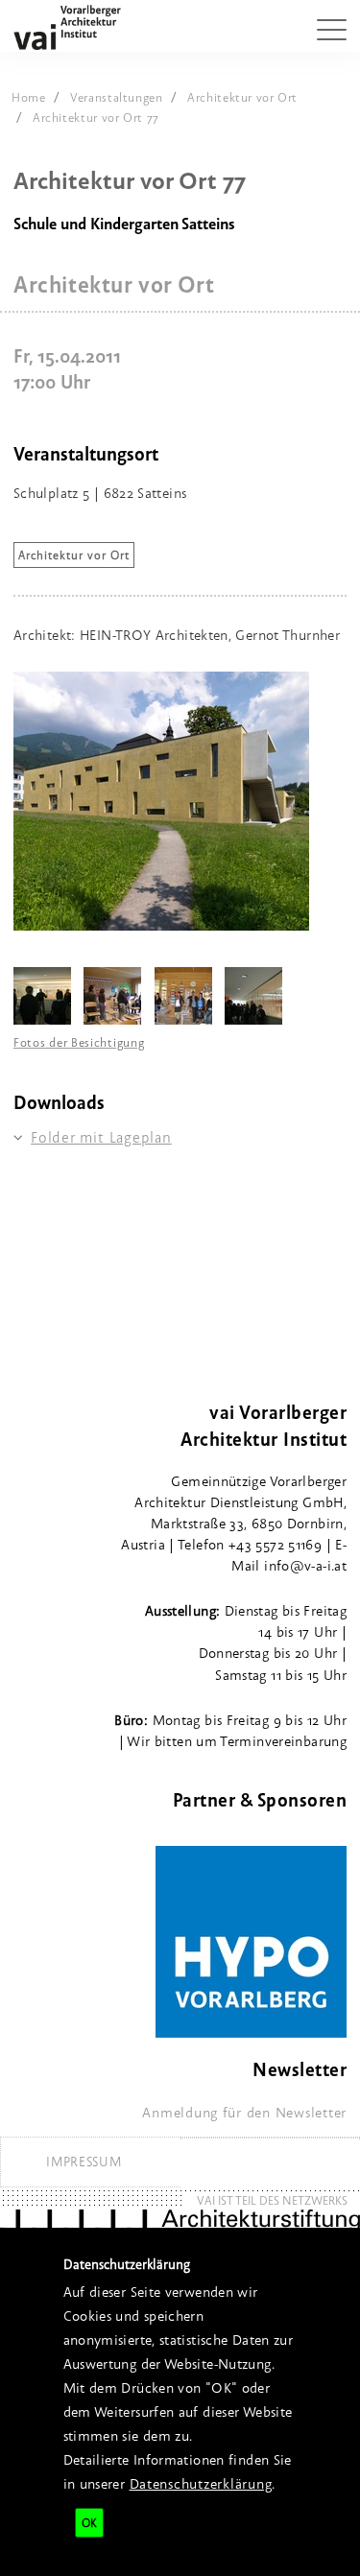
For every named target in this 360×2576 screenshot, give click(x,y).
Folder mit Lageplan (101, 1137)
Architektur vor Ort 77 (96, 117)
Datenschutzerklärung (201, 2483)
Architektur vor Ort (242, 97)
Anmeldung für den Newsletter (244, 2112)
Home (29, 97)
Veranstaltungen (116, 97)
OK (89, 2523)
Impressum (84, 2162)
